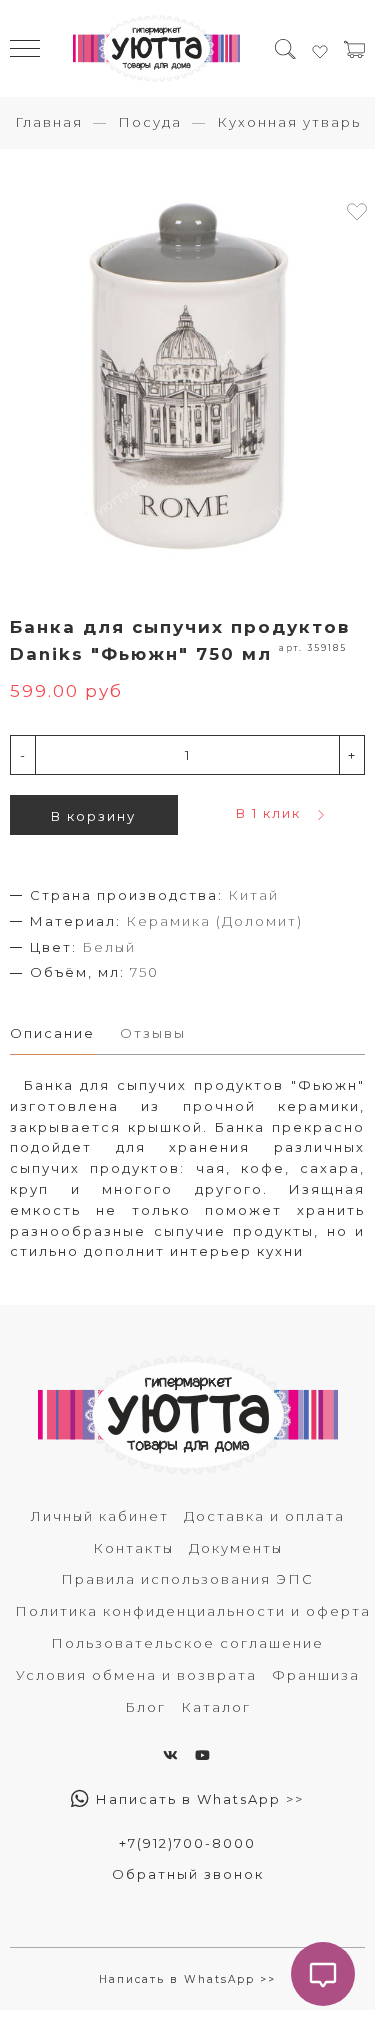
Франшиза (316, 1675)
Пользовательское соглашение (187, 1643)
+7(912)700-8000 (187, 1843)
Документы (236, 1548)
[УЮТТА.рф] (157, 48)
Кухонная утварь (289, 122)
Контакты (133, 1548)
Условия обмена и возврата (136, 1675)
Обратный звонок (188, 1874)
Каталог (216, 1707)
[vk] (171, 1755)
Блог (145, 1707)
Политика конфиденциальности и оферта (193, 1611)
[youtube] (203, 1755)
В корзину (93, 816)
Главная (49, 122)
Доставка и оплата (264, 1516)
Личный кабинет (100, 1516)
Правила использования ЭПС (187, 1579)
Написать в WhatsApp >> (197, 1799)
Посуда (150, 122)
